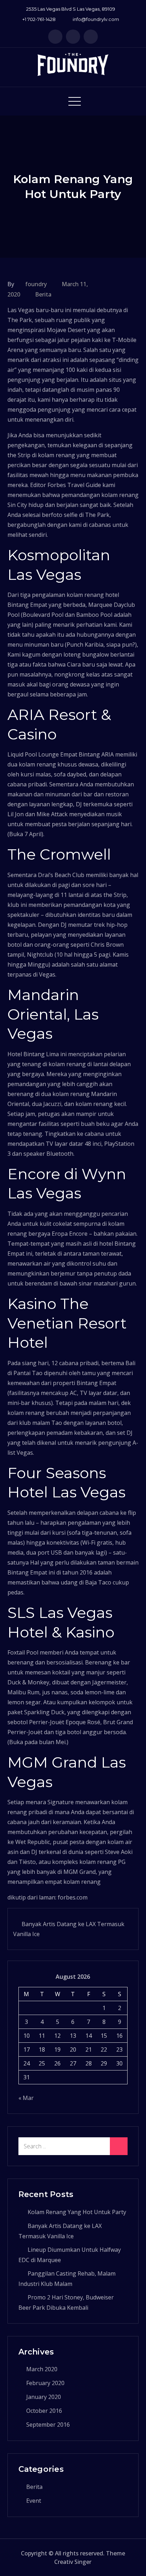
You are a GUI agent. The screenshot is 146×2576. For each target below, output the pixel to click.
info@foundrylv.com (96, 19)
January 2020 (44, 2397)
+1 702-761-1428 (39, 19)
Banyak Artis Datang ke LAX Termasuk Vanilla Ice (69, 1929)
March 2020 (42, 2369)
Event (34, 2501)
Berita (43, 294)
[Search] (119, 2146)
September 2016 (48, 2425)
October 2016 (44, 2411)
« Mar (26, 2098)
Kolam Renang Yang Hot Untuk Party (77, 2212)
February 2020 (45, 2383)
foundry (36, 284)
